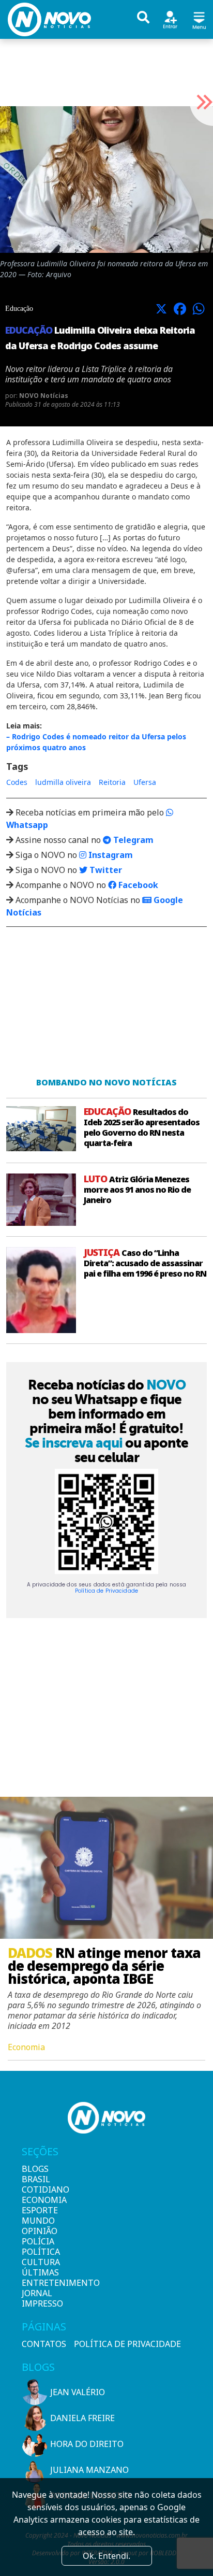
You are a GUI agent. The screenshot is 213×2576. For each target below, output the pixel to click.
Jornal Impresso (39, 2298)
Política (39, 2252)
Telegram (132, 840)
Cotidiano (39, 2189)
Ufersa (145, 782)
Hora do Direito (87, 2444)
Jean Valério (78, 2392)
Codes (17, 782)
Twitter (105, 870)
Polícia (38, 2241)
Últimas (39, 2272)
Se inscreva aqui (74, 1443)
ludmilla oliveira (63, 782)
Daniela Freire (82, 2418)
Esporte (39, 2210)
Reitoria (112, 782)
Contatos (44, 2344)
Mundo (38, 2221)
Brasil (36, 2179)
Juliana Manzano (89, 2470)
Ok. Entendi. (106, 2556)
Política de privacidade (127, 2344)
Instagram (110, 855)
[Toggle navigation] (199, 19)
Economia (39, 2200)
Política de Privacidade (106, 1591)
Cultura (39, 2262)
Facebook (137, 885)
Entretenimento (39, 2283)
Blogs (35, 2169)
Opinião (39, 2231)
